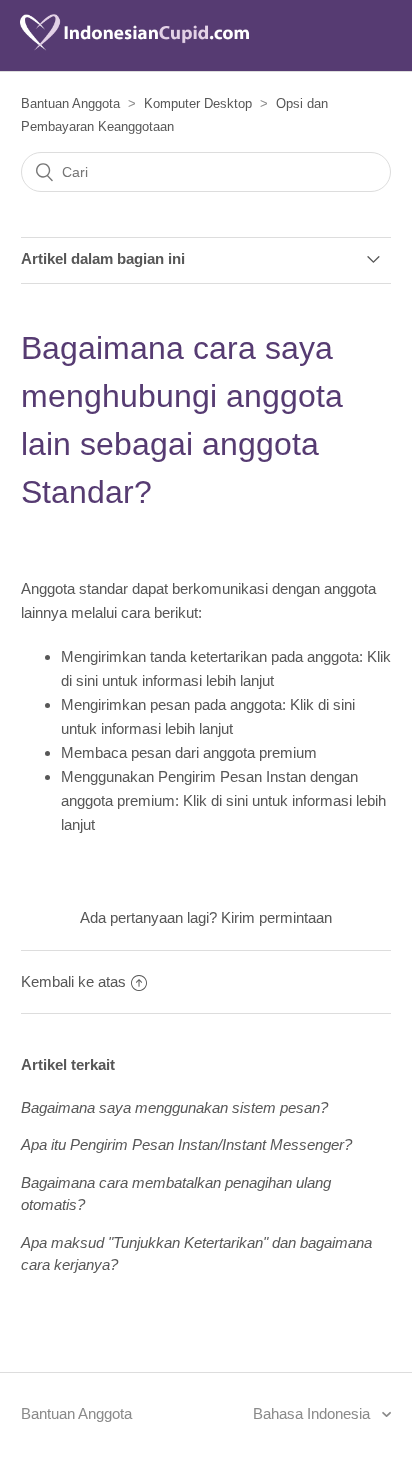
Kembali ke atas (73, 981)
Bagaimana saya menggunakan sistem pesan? (174, 1107)
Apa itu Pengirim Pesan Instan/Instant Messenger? (186, 1144)
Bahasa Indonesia (313, 1413)
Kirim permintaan (276, 917)
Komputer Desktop (198, 103)
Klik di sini (322, 704)
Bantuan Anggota (70, 103)
